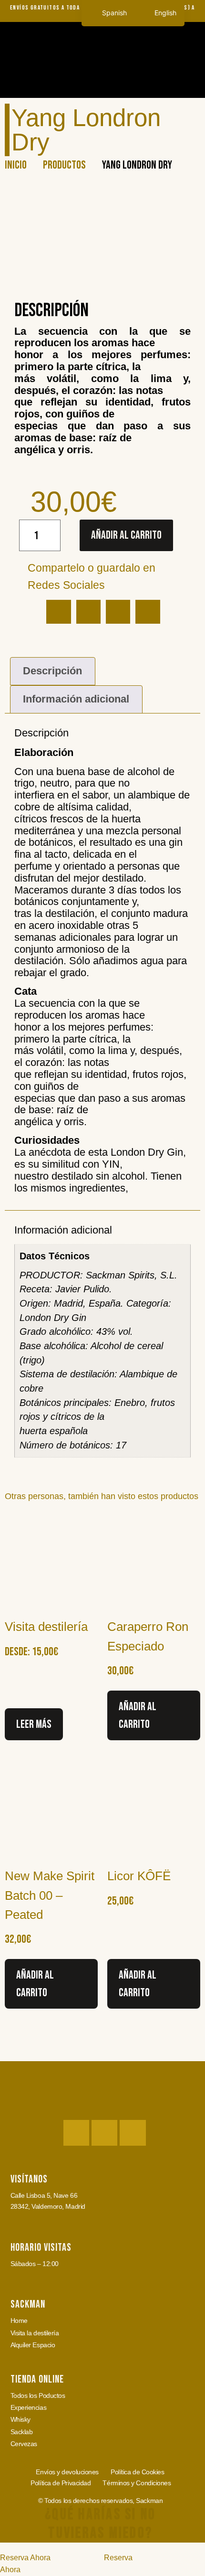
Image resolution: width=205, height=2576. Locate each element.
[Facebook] (104, 2133)
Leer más (34, 1724)
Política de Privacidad (61, 2483)
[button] (189, 80)
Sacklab (22, 2432)
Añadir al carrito (126, 535)
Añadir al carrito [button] (138, 1715)
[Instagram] (76, 2133)
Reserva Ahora (25, 2558)
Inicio (16, 165)
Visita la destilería (35, 2333)
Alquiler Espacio (33, 2345)
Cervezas (24, 2444)
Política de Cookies (137, 2472)
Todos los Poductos (38, 2395)
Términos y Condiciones (137, 2483)
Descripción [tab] (52, 671)
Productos (64, 165)
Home (19, 2321)
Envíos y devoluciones (67, 2472)
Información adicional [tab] (76, 699)
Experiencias (29, 2407)
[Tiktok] (133, 2133)
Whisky (20, 2419)
